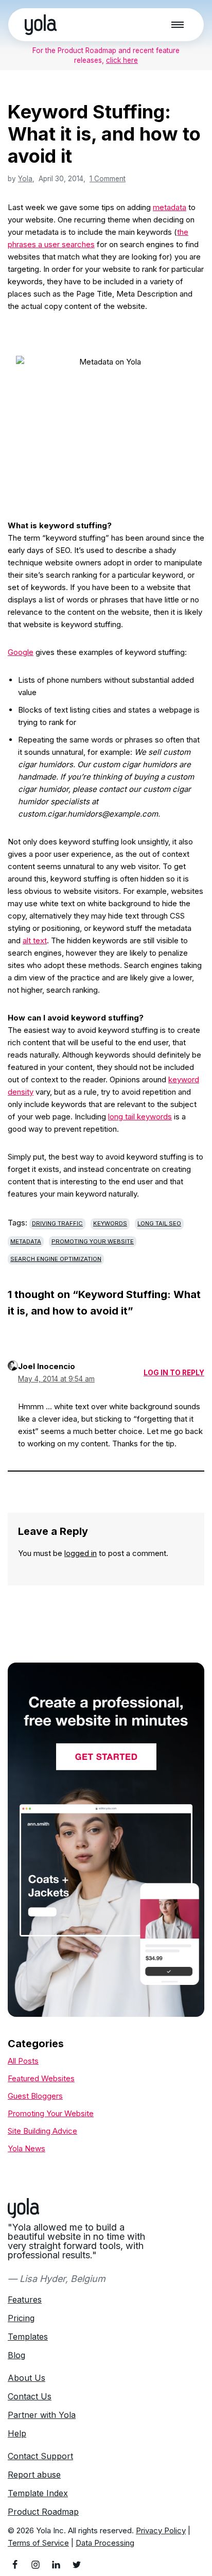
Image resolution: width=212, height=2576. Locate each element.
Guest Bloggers (35, 2096)
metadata (170, 207)
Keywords (110, 1223)
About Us (26, 2378)
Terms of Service (38, 2543)
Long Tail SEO (159, 1223)
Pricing (21, 2318)
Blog (16, 2355)
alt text (35, 940)
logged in (81, 1553)
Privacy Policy (161, 2530)
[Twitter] (77, 2565)
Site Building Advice (42, 2131)
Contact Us (30, 2396)
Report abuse (34, 2475)
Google (21, 652)
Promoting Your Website (93, 1241)
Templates (28, 2337)
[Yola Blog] (41, 25)
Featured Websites (41, 2078)
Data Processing (105, 2543)
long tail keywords (140, 1117)
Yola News (26, 2148)
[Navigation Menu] (178, 25)
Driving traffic (57, 1223)
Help (17, 2433)
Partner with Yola (42, 2415)
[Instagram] (36, 2565)
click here (122, 60)
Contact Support (40, 2456)
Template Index (38, 2493)
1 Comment (108, 179)
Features (25, 2300)
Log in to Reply (174, 1373)
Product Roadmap (43, 2512)
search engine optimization (56, 1259)
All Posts (23, 2061)
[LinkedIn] (56, 2565)
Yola (25, 179)
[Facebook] (15, 2565)
